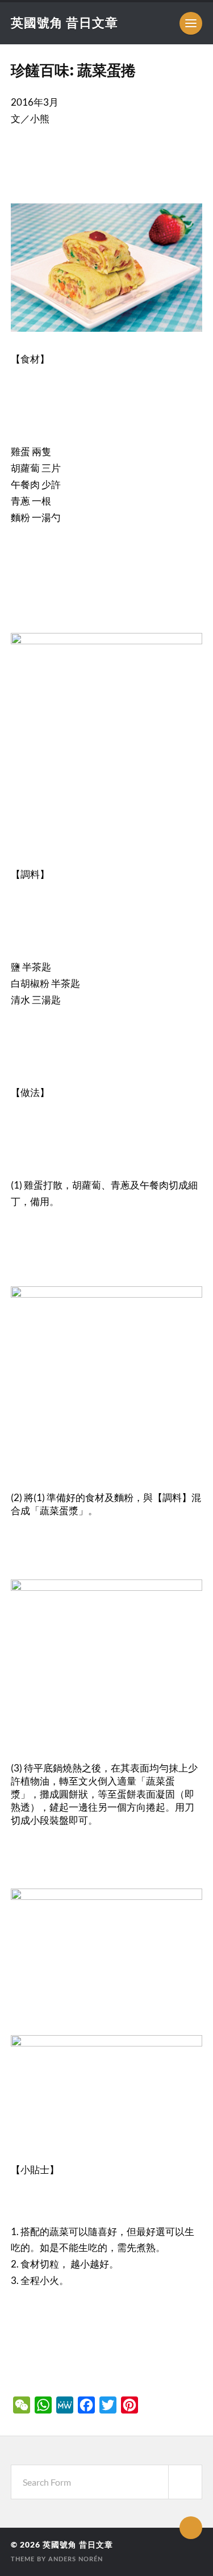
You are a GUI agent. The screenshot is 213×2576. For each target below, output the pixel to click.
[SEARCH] (185, 2482)
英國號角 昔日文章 (64, 22)
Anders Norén (76, 2559)
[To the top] (191, 2528)
